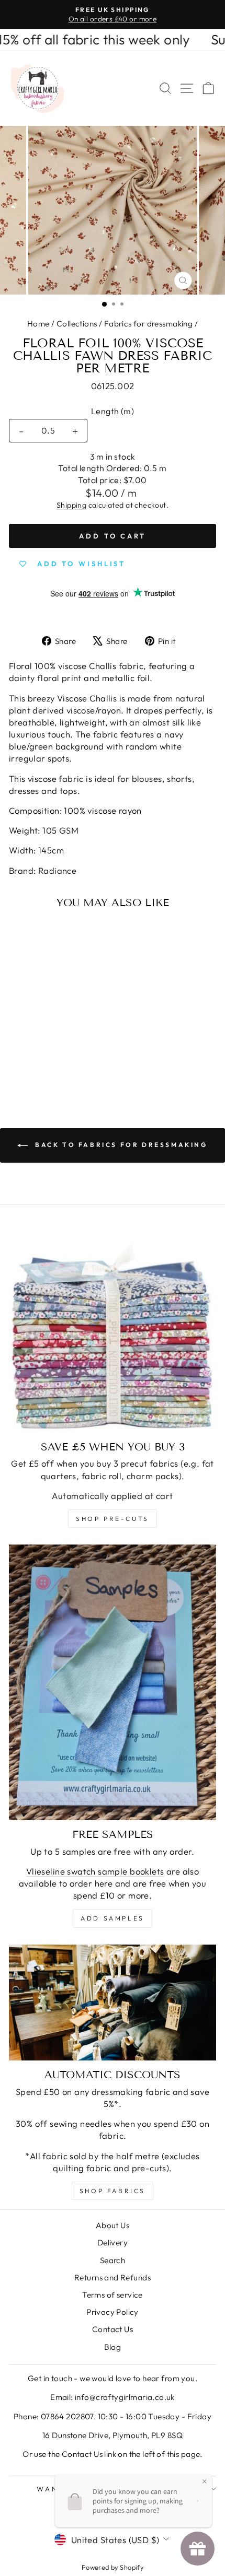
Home (38, 324)
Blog (113, 2347)
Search (113, 2260)
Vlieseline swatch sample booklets (95, 1871)
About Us (113, 2225)
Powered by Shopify (113, 2567)
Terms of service (113, 2295)
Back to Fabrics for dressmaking (120, 1145)
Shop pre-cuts (113, 1519)
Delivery (113, 2243)
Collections (77, 324)
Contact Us (113, 2329)
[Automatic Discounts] (113, 2003)
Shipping (71, 505)
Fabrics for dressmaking (149, 324)
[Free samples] (113, 1682)
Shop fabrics (113, 2191)
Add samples (113, 1918)
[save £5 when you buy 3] (113, 1329)
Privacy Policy (113, 2312)
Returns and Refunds (113, 2278)
